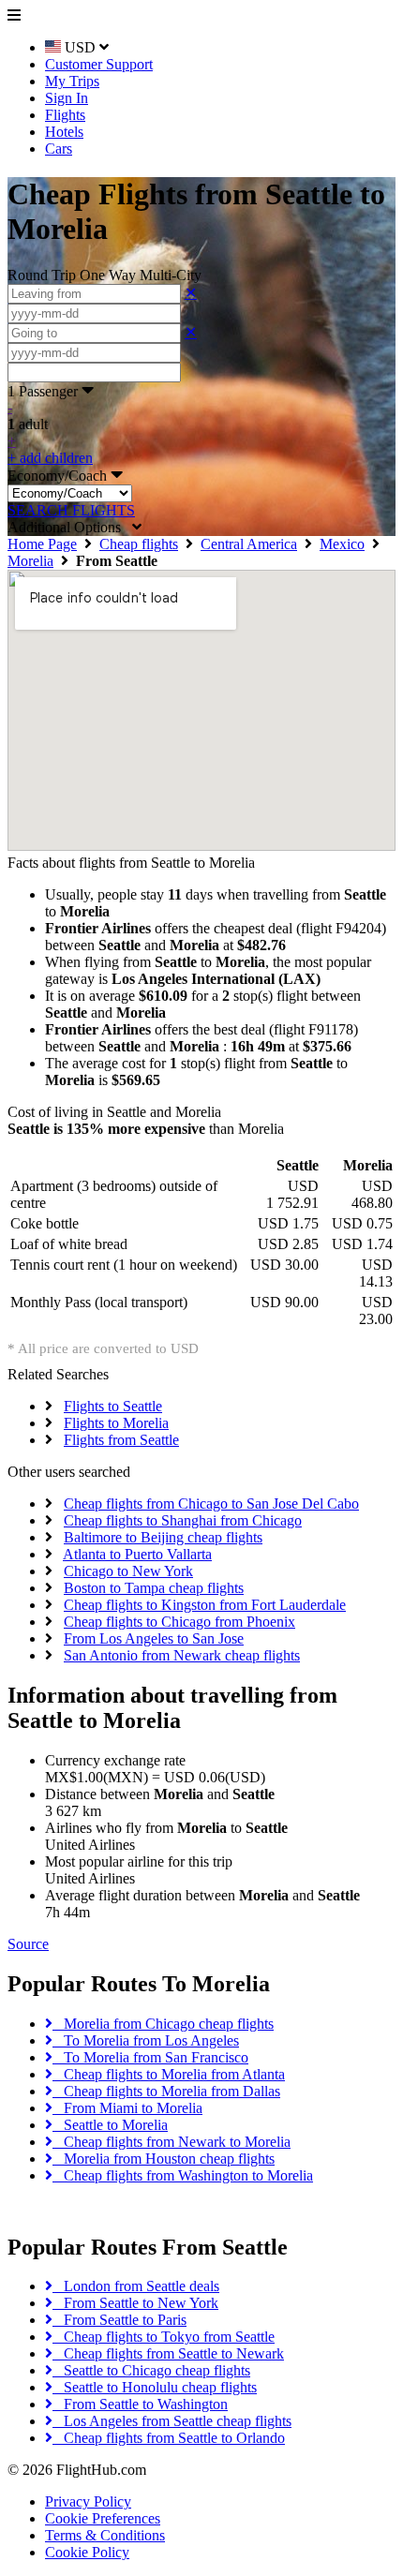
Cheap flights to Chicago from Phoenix (179, 1622)
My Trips (72, 81)
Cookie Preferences (103, 2518)
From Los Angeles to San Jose (154, 1638)
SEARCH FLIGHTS (71, 510)
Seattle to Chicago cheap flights (151, 2370)
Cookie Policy (87, 2552)
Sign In (67, 98)
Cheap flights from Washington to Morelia (183, 2175)
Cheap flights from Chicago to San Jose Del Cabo (211, 1504)
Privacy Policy (88, 2502)
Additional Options (70, 527)
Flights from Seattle (121, 1440)
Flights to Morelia (116, 1423)
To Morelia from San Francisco (150, 2057)
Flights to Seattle (113, 1406)
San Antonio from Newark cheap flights (182, 1655)
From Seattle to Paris (119, 2320)
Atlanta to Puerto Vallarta (137, 1554)
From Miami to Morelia (127, 2108)
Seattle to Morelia (110, 2125)
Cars (59, 149)
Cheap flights (139, 544)
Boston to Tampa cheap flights (154, 1588)
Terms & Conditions (105, 2535)
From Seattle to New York (135, 2303)
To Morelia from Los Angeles (146, 2040)
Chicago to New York (128, 1571)
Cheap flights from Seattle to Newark (168, 2353)
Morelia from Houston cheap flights (164, 2159)
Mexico (342, 544)
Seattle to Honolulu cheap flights (155, 2387)
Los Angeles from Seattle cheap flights (172, 2421)
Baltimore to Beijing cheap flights (163, 1537)
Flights (65, 115)
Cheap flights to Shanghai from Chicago (183, 1520)
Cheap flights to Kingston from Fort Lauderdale (205, 1605)
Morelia (30, 561)
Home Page (42, 544)
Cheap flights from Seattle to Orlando (169, 2438)
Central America (249, 544)
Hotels (64, 132)
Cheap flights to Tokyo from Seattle (164, 2337)
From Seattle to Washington (140, 2404)
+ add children (50, 458)
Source (28, 1944)
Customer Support (99, 64)
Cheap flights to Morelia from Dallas (166, 2091)
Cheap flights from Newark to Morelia (172, 2142)
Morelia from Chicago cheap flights (163, 2024)
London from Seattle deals (136, 2286)
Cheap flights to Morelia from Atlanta (169, 2074)
